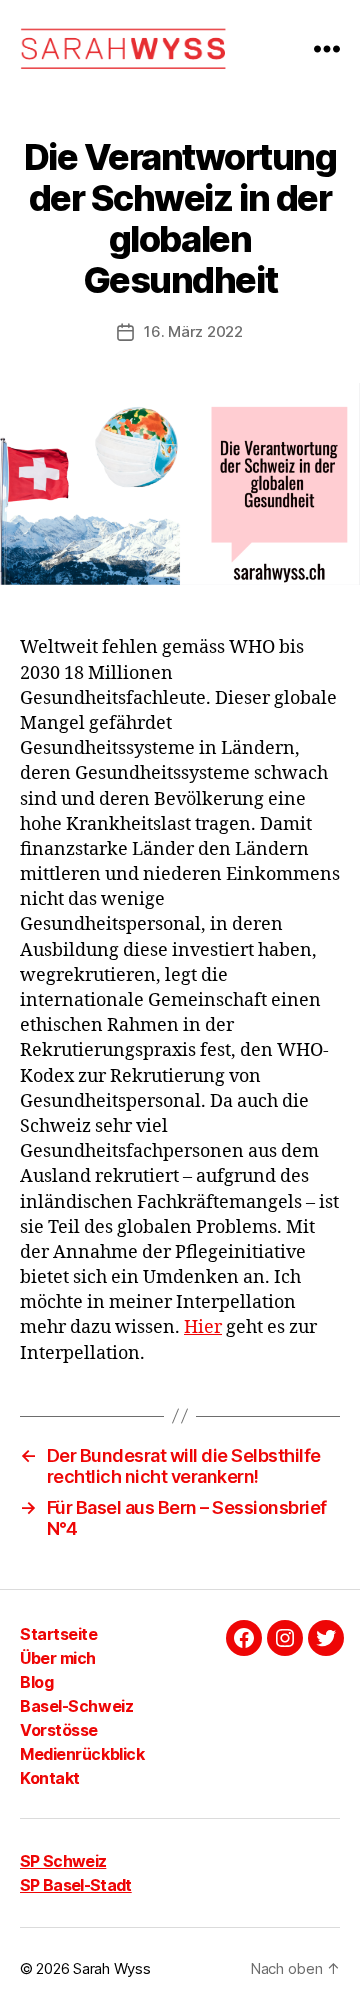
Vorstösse (59, 1730)
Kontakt (50, 1778)
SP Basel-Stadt (76, 1885)
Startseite (59, 1634)
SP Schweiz (63, 1861)
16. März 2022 (193, 331)
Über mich (58, 1658)
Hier (203, 1327)
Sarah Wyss (111, 1968)
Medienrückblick (82, 1754)
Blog (36, 1682)
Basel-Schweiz (76, 1706)
